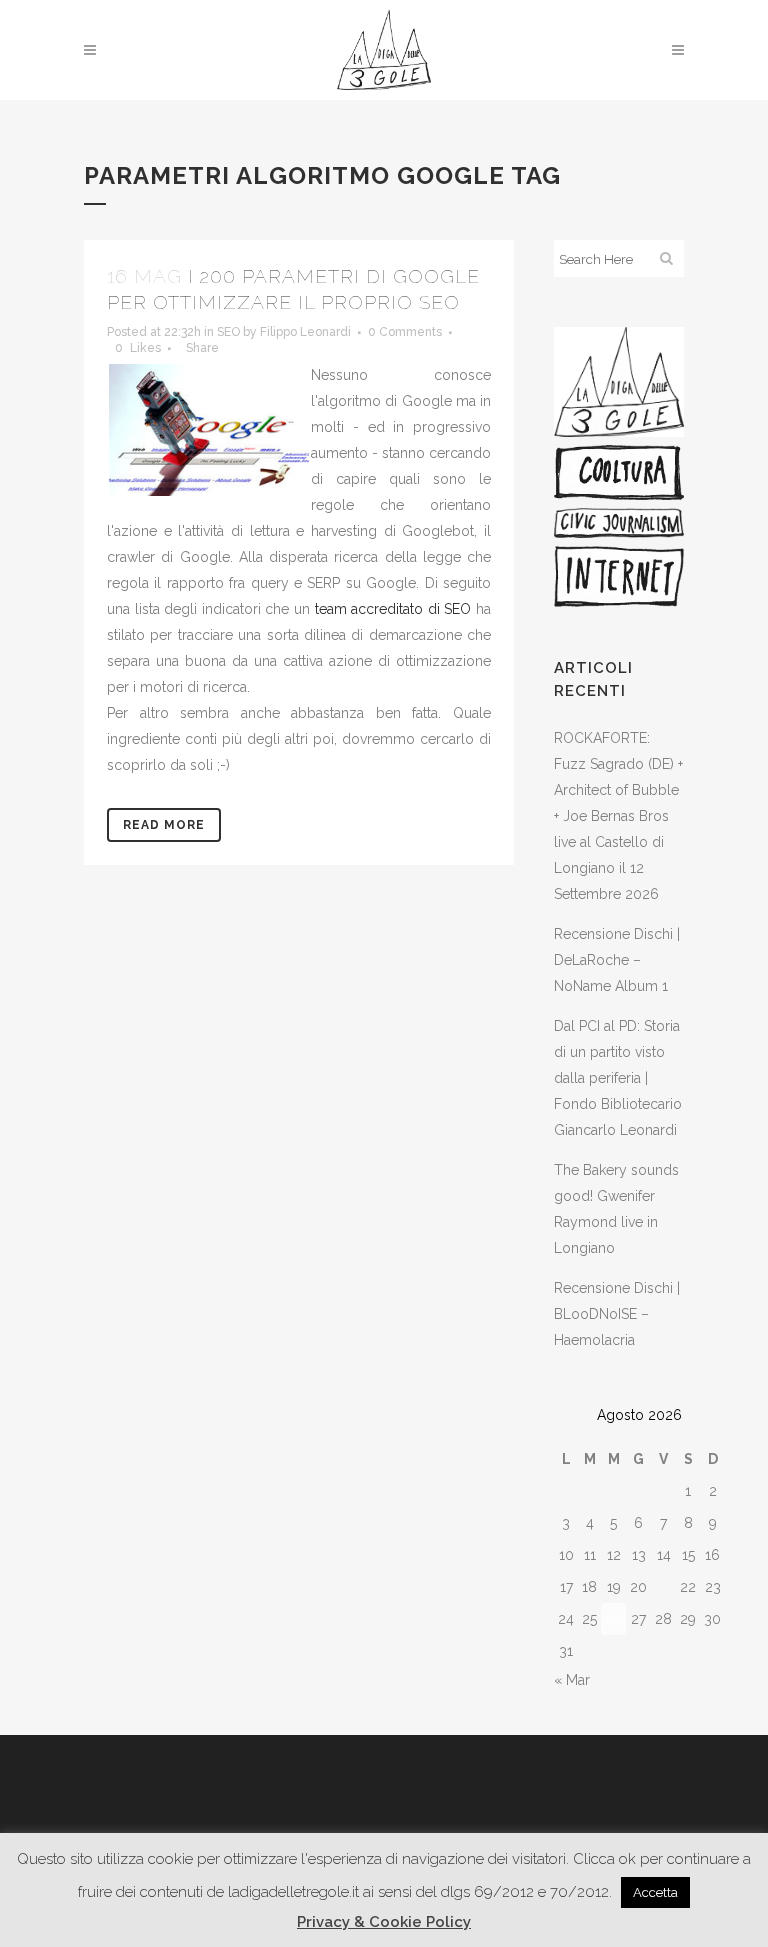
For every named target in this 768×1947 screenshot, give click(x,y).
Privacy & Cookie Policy (384, 1922)
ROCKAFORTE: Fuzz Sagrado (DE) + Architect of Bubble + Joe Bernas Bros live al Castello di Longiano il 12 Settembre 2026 (618, 816)
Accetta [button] (655, 1892)
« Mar (572, 1680)
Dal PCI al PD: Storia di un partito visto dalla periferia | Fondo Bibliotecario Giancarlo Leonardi (618, 1078)
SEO (228, 332)
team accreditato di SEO (393, 609)
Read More (164, 825)
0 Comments (405, 332)
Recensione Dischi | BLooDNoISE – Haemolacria (617, 1314)
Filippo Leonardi (305, 332)
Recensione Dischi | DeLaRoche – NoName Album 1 (617, 960)
